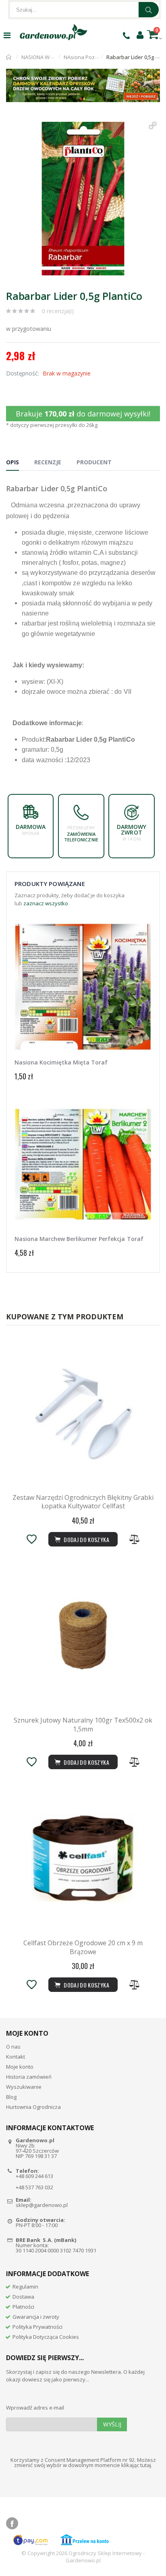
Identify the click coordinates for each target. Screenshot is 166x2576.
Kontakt (16, 2057)
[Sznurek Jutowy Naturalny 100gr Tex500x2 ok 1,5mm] (83, 1635)
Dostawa (23, 2297)
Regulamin (25, 2287)
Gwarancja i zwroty (36, 2317)
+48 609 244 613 (34, 2176)
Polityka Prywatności (37, 2327)
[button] (153, 125)
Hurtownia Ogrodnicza (33, 2107)
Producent (94, 462)
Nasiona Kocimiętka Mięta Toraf (61, 1062)
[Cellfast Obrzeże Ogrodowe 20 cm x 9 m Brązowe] (83, 1858)
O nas (13, 2047)
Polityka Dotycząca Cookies (46, 2337)
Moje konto (20, 2067)
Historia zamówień (29, 2077)
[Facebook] (12, 2523)
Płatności (23, 2307)
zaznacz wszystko (46, 903)
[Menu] (7, 35)
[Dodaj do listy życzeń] (31, 1539)
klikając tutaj (136, 2465)
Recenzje (48, 462)
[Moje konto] (140, 35)
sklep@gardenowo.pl (42, 2205)
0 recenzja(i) (58, 311)
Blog (11, 2097)
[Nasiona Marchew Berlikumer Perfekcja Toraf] (83, 1164)
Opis (12, 462)
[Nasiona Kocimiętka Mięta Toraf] (83, 988)
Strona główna (9, 57)
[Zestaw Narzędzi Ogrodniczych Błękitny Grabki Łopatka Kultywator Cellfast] (83, 1413)
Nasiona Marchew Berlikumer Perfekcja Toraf (79, 1239)
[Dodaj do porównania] (135, 1539)
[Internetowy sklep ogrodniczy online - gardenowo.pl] (53, 32)
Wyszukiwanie (24, 2087)
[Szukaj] (149, 10)
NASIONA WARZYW (44, 57)
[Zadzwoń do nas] (126, 35)
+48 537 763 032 (34, 2187)
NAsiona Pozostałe (87, 57)
